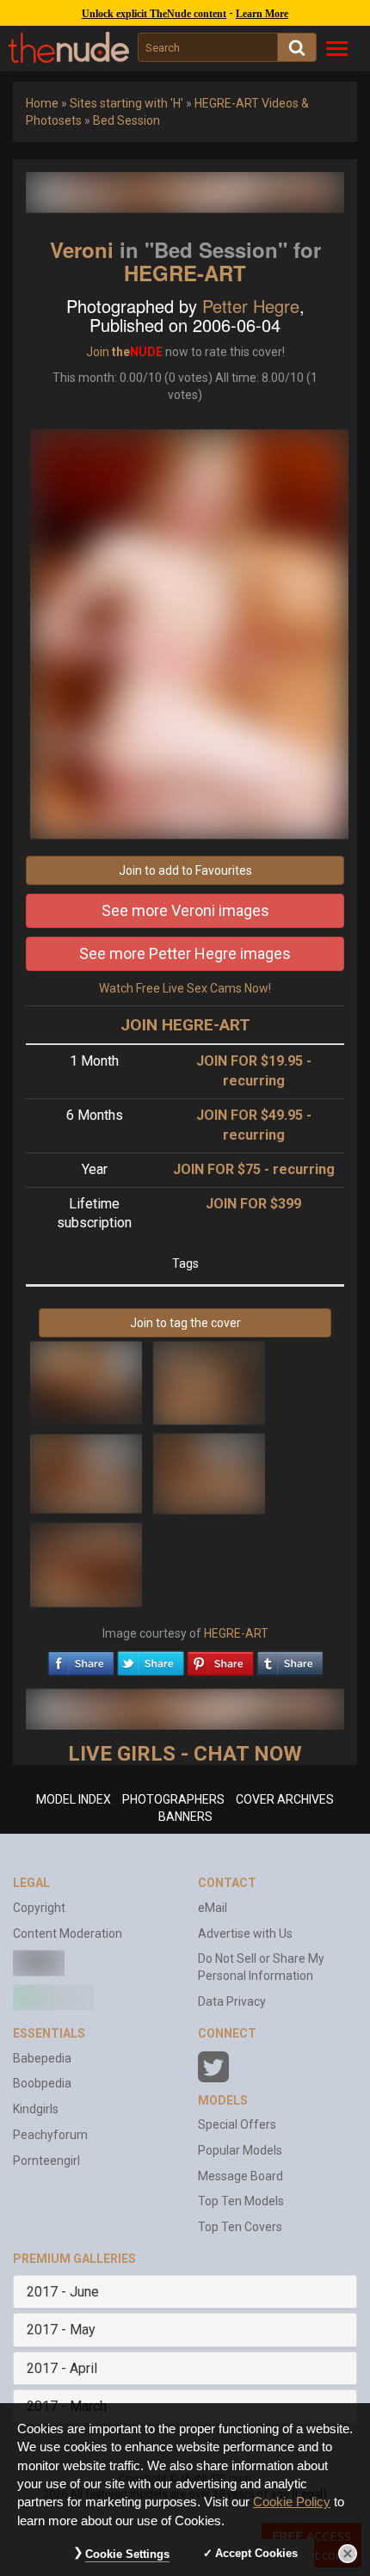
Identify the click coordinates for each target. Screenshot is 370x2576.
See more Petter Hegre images (185, 953)
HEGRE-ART (185, 273)
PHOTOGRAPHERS (173, 1799)
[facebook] (81, 1659)
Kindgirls (36, 2109)
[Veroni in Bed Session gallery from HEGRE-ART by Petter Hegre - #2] (209, 1382)
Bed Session (126, 120)
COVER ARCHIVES (285, 1799)
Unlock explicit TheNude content (154, 14)
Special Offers (237, 2124)
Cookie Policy (292, 2502)
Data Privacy (232, 2001)
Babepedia (42, 2058)
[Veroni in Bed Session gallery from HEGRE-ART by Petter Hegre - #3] (87, 1472)
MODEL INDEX (74, 1799)
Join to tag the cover (185, 1323)
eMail (213, 1908)
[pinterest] (220, 1659)
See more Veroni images (185, 910)
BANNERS (185, 1817)
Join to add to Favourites (185, 870)
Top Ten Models (241, 2201)
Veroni (82, 249)
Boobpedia (42, 2083)
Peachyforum (50, 2135)
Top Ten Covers (240, 2227)
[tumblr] (290, 1659)
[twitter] (151, 1659)
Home (42, 103)
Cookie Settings (127, 2554)
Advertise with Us (245, 1934)
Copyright (39, 1908)
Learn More (262, 14)
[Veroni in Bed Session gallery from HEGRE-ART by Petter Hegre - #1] (87, 1382)
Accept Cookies (256, 2553)
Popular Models (240, 2150)
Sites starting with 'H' (126, 103)
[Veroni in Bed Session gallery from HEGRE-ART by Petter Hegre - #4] (209, 1472)
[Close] (348, 2554)
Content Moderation (68, 1934)
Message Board (240, 2176)
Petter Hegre (251, 306)
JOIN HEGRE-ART (185, 1025)
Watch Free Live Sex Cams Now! (185, 988)
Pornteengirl (46, 2161)
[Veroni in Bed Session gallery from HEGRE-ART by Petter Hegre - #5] (86, 1564)
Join (98, 352)
